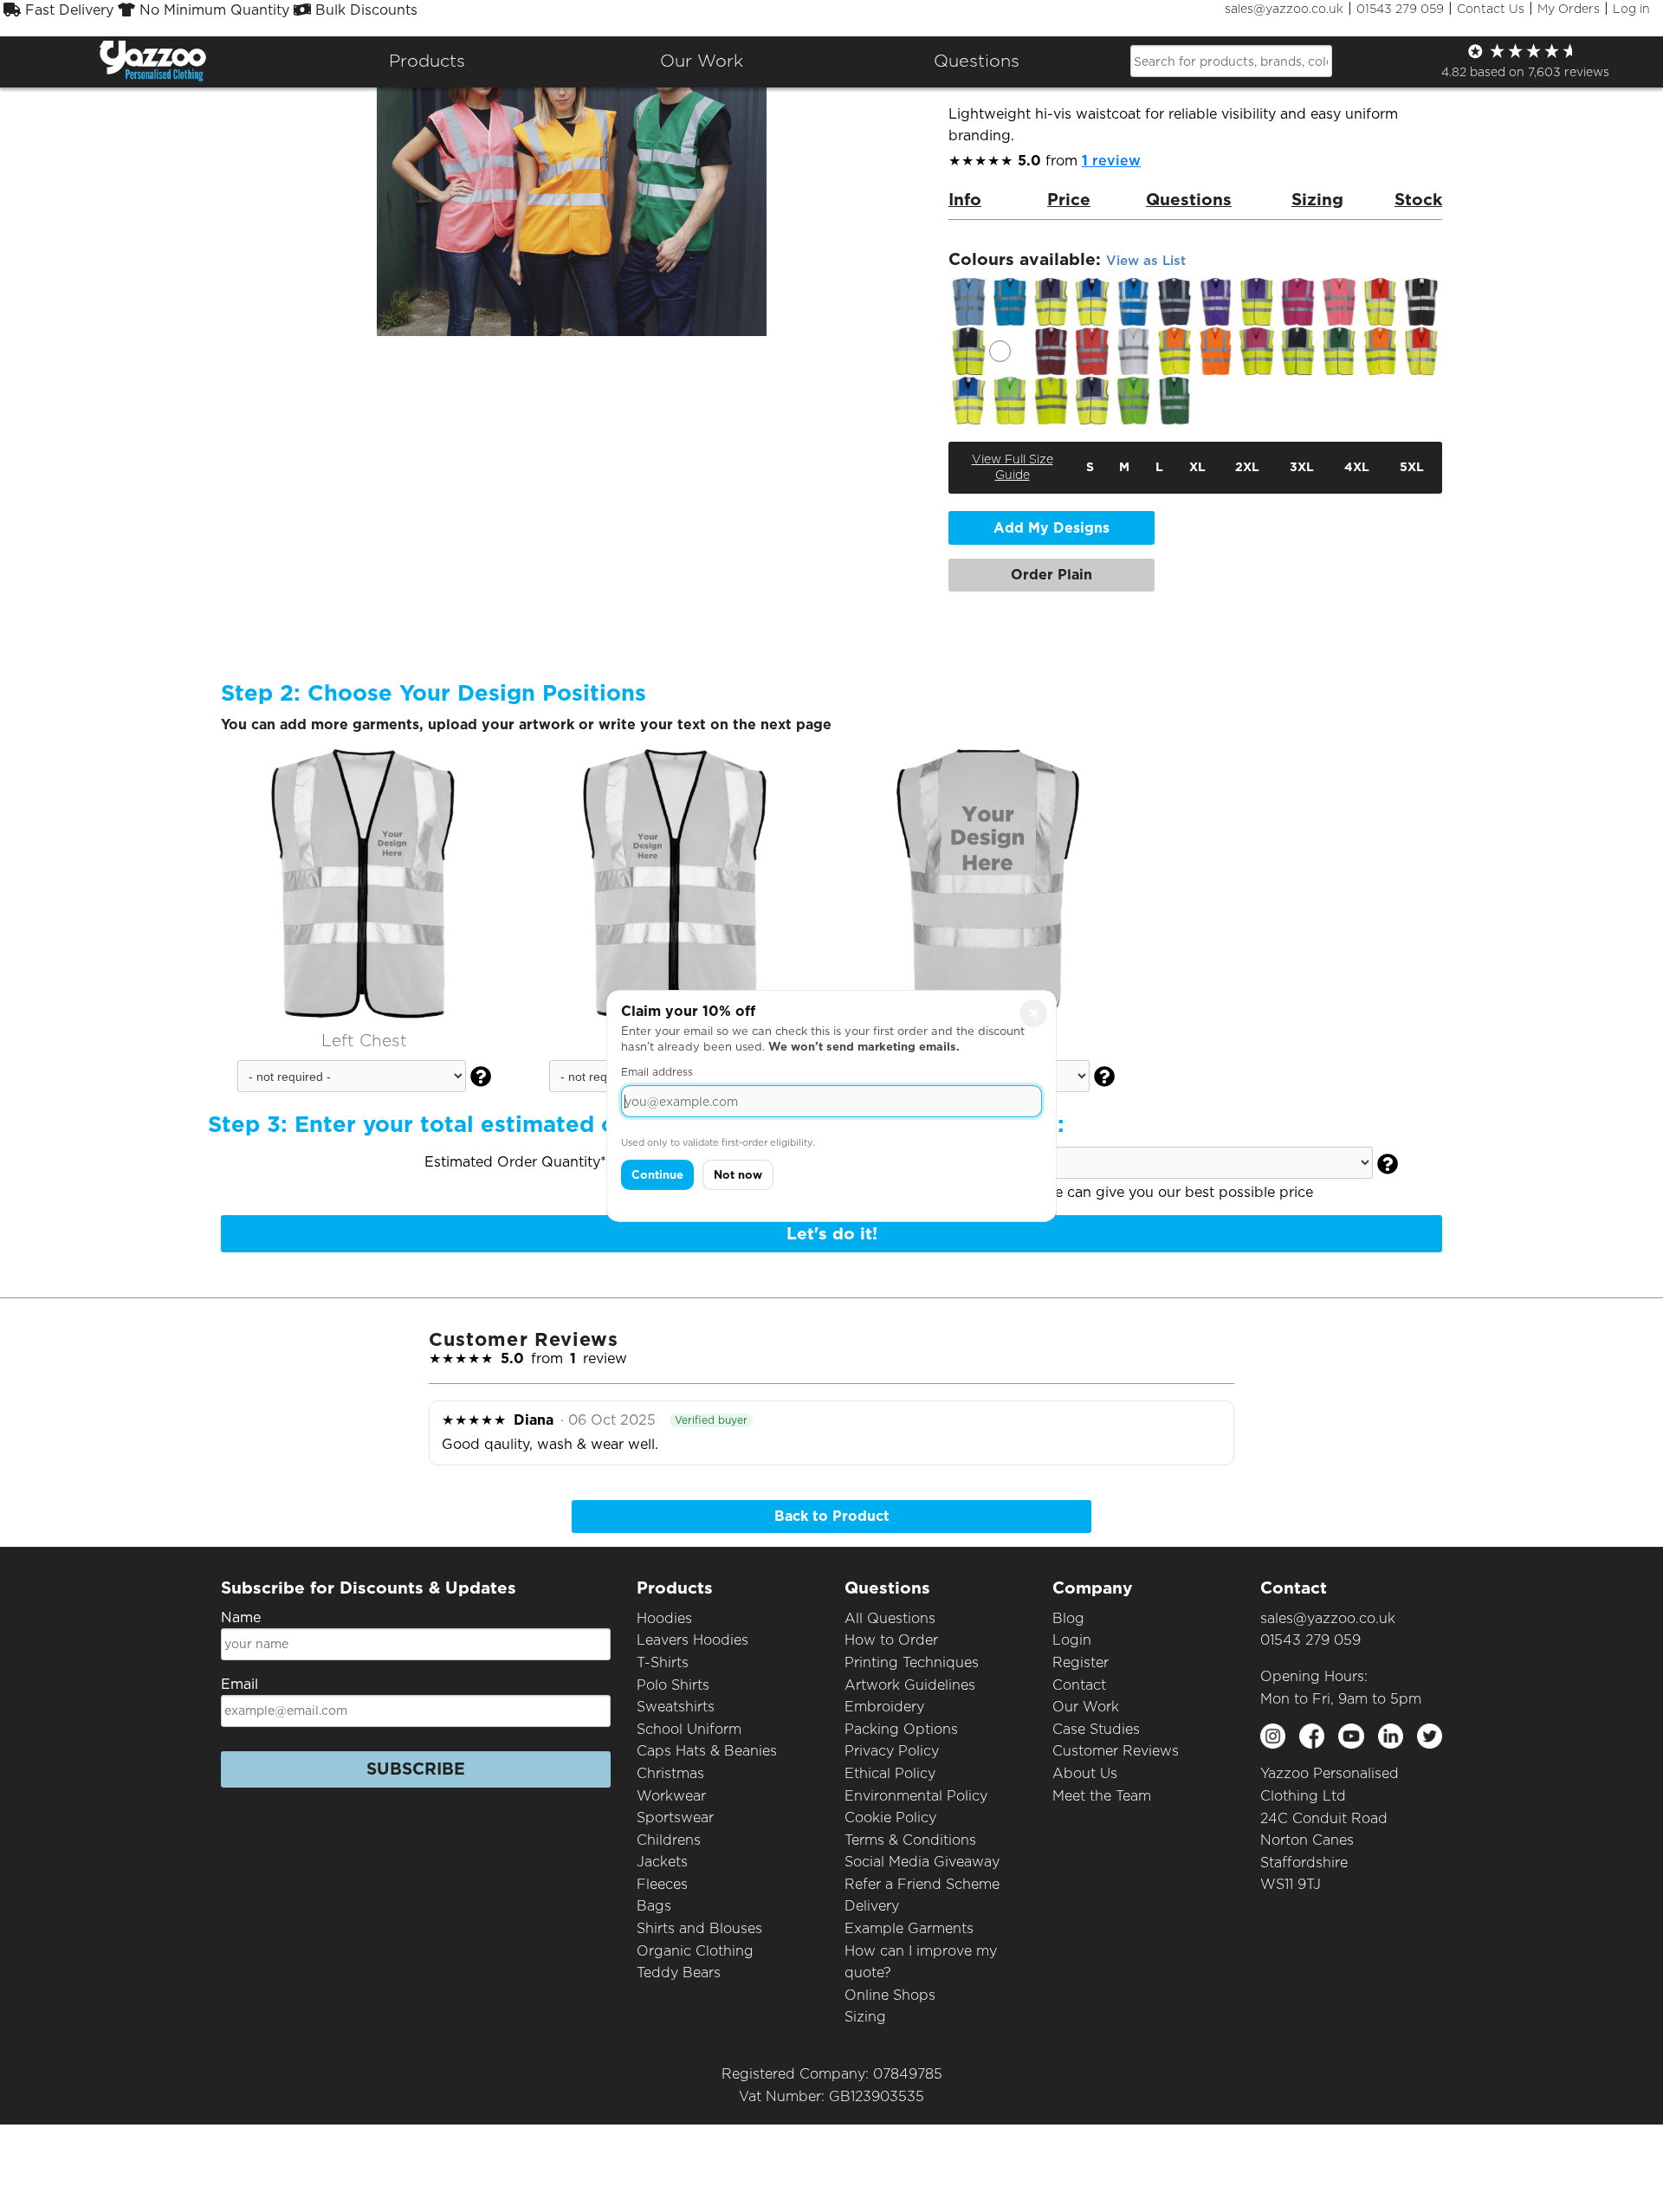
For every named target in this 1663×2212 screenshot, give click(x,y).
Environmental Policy (916, 1796)
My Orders (1569, 9)
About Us (1085, 1773)
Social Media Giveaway (922, 1862)
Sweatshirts (676, 1707)
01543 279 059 (1400, 9)
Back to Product (832, 1516)
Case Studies (1096, 1729)
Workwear (671, 1796)
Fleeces (662, 1884)
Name (241, 1617)
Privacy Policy (892, 1751)
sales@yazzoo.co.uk (1284, 9)
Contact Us (1491, 9)
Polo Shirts (673, 1685)
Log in (1631, 9)
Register (1081, 1662)
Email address (657, 1072)
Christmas (670, 1773)
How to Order (891, 1640)
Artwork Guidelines (910, 1685)
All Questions (890, 1618)
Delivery (872, 1906)
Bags (654, 1906)
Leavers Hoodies (692, 1640)
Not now (738, 1175)
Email (239, 1684)
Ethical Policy (890, 1773)
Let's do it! (832, 1234)
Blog (1068, 1618)
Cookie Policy (890, 1817)
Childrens (669, 1840)
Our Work (1086, 1707)
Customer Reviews (1116, 1751)
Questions (977, 61)
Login (1072, 1640)
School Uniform (689, 1729)
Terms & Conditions (910, 1840)
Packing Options (901, 1729)
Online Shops (890, 1995)
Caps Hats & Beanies (707, 1751)
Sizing (865, 2017)
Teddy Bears (679, 1973)
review (1111, 161)
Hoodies (664, 1618)
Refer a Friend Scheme (922, 1884)
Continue (657, 1175)
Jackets (662, 1862)
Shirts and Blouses (699, 1928)
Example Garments (909, 1928)
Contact (1079, 1685)
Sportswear (675, 1817)
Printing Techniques (912, 1662)
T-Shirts (663, 1662)
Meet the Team (1102, 1796)
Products (427, 61)
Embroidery (884, 1707)
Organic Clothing (695, 1951)
